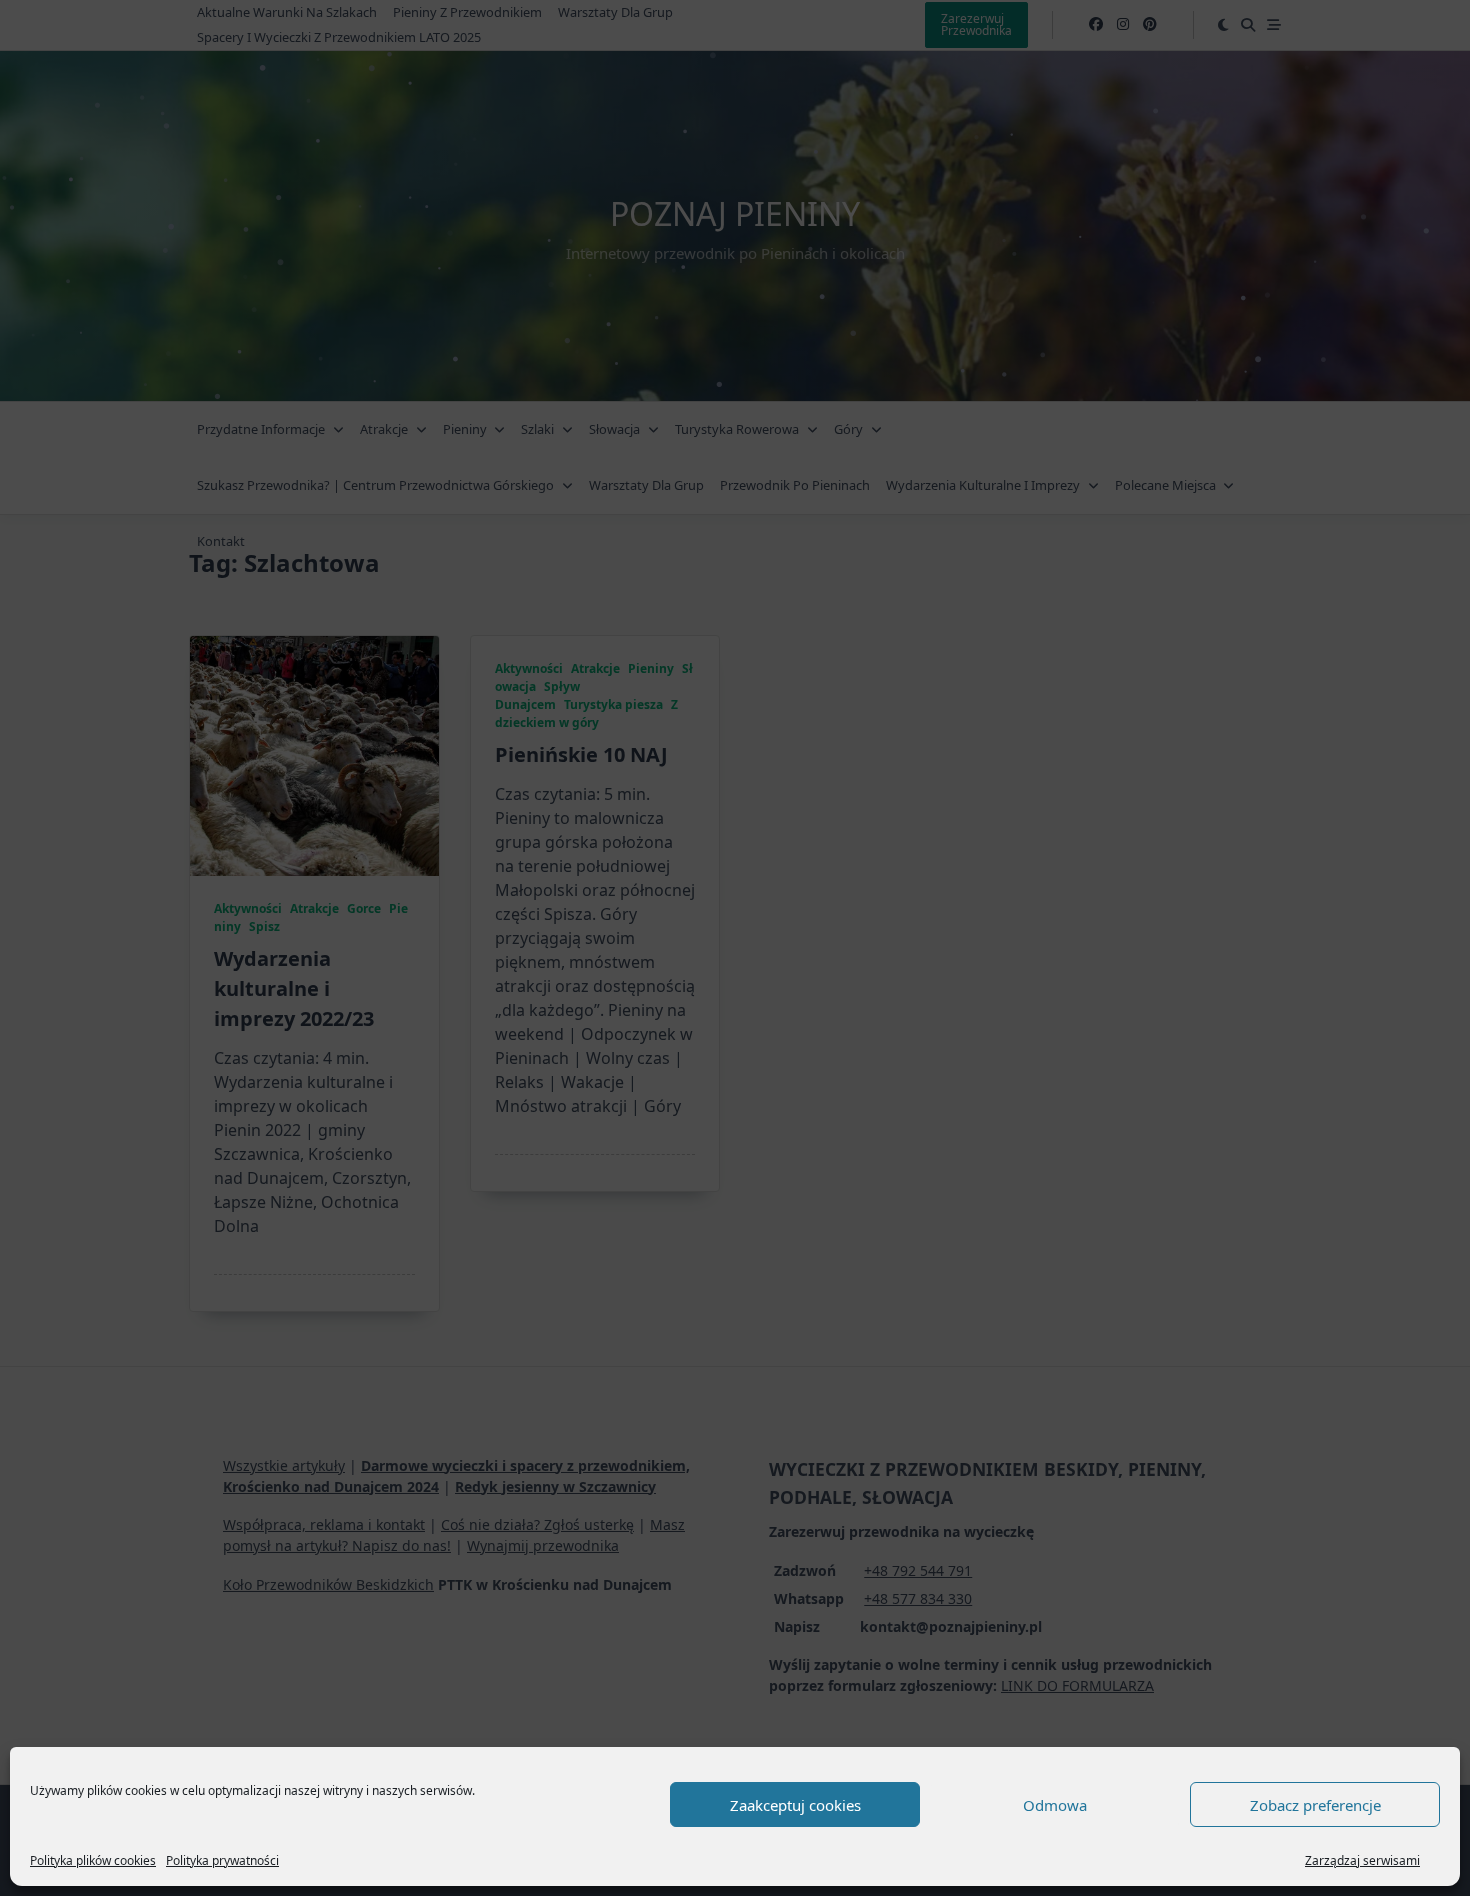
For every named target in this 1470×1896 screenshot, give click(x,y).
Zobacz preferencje (1315, 1805)
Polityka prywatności (222, 1860)
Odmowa (1055, 1805)
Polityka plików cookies (93, 1860)
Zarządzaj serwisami (1362, 1860)
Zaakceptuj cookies (795, 1805)
